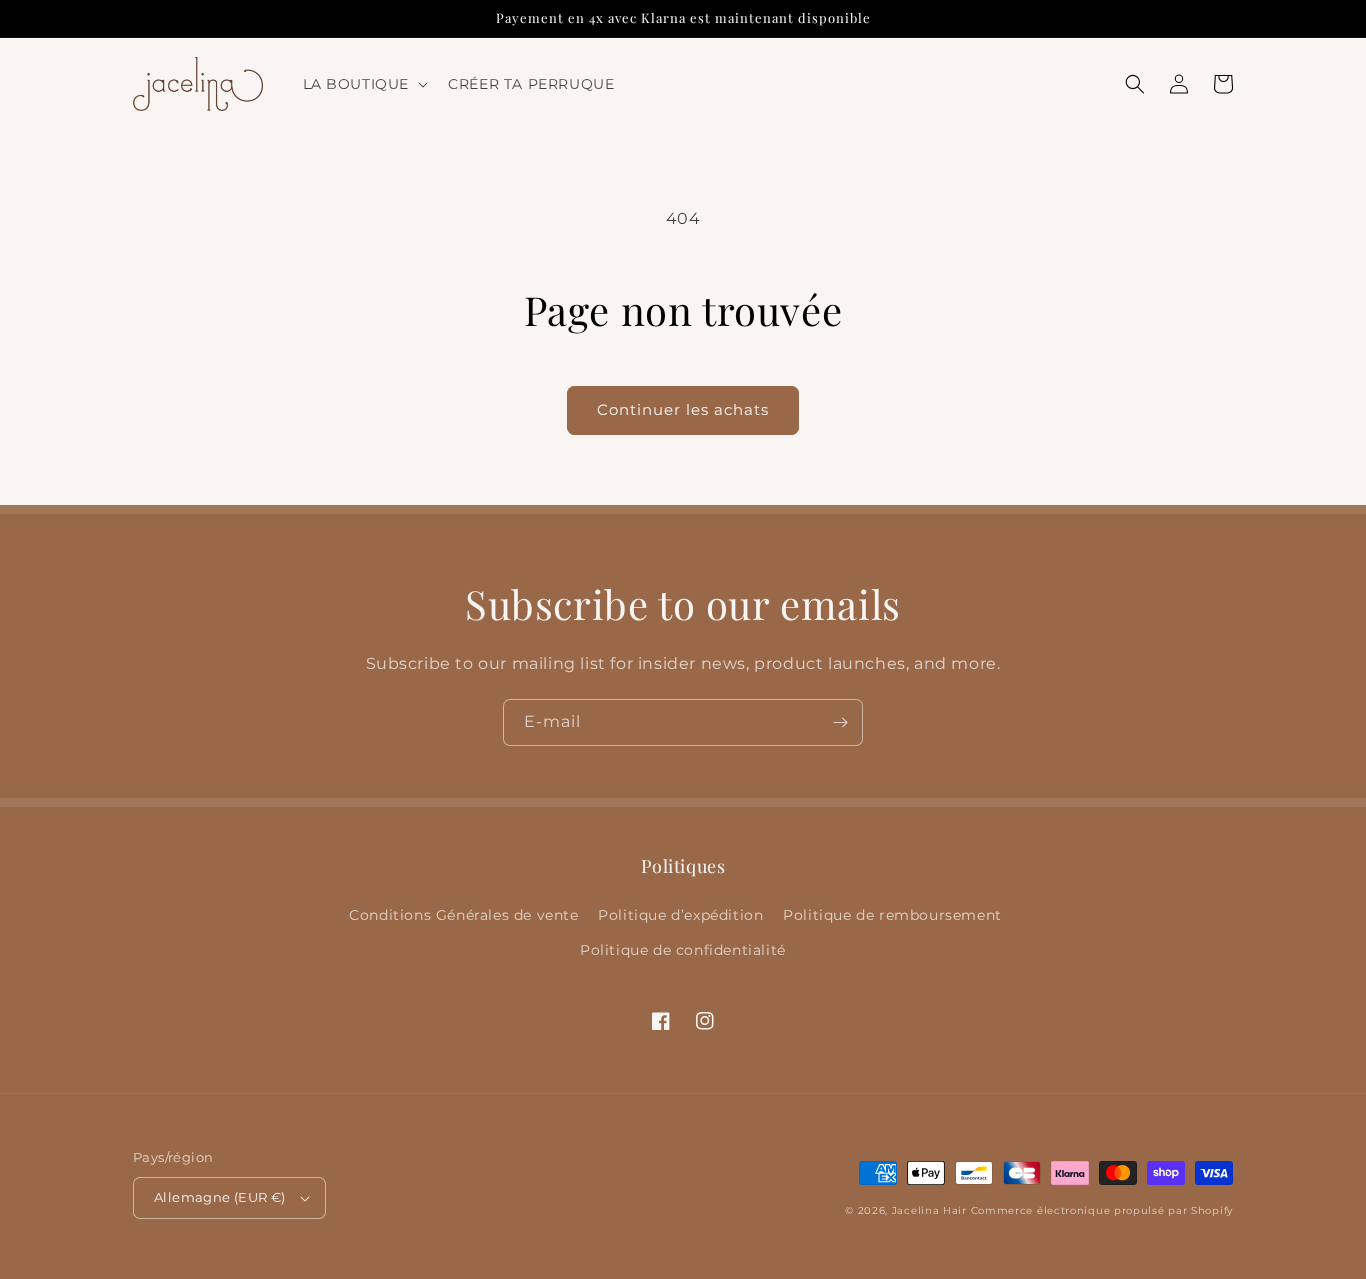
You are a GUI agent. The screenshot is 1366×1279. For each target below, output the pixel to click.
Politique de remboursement (892, 915)
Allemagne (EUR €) (220, 1197)
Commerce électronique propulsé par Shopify (1102, 1210)
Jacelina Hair (929, 1210)
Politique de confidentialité (683, 950)
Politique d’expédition (680, 915)
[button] (364, 84)
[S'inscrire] (840, 722)
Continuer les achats (683, 409)
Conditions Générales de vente (463, 915)
